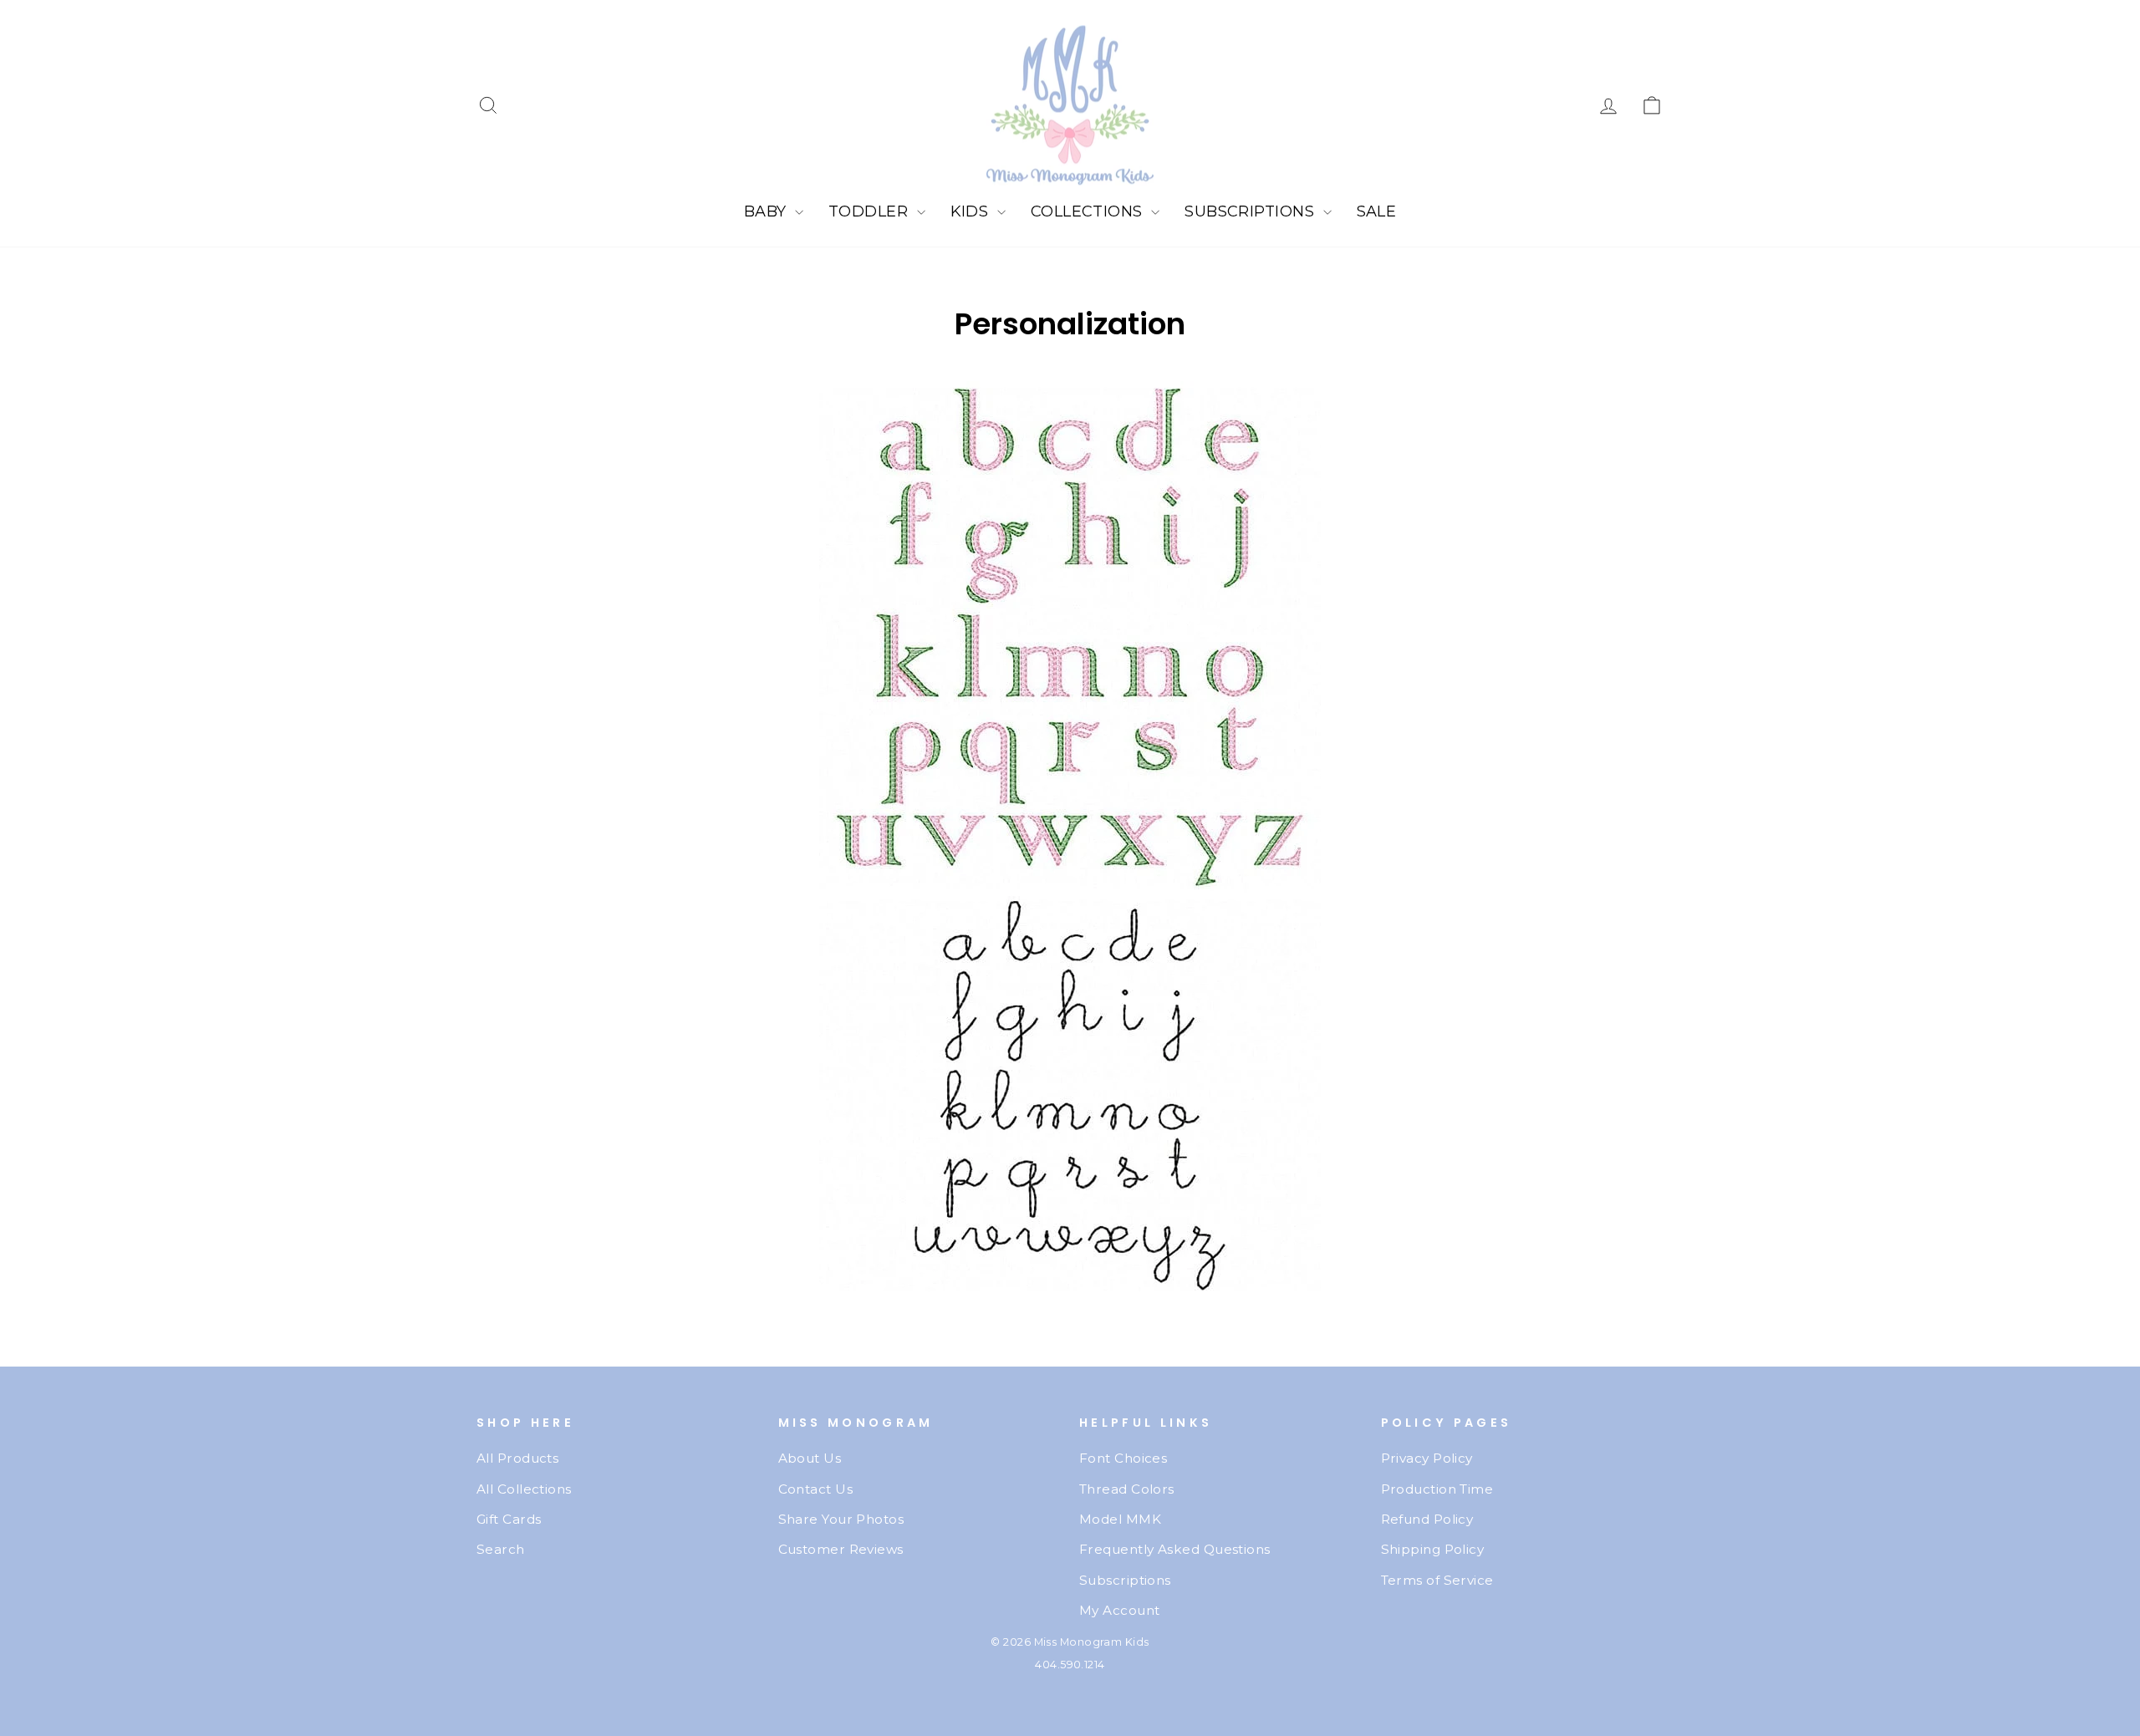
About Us (810, 1458)
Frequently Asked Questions (1175, 1549)
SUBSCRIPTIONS (1251, 211)
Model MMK (1120, 1519)
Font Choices (1123, 1458)
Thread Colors (1127, 1489)
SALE (1377, 211)
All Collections (524, 1489)
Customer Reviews (841, 1549)
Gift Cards (509, 1519)
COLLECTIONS (1089, 211)
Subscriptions (1125, 1580)
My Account (1120, 1610)
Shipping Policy (1433, 1549)
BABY (767, 211)
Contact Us (816, 1489)
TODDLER (871, 211)
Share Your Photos (841, 1519)
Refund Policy (1427, 1519)
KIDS (972, 211)
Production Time (1437, 1489)
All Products (517, 1458)
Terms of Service (1437, 1580)
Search (501, 1549)
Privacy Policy (1427, 1458)
